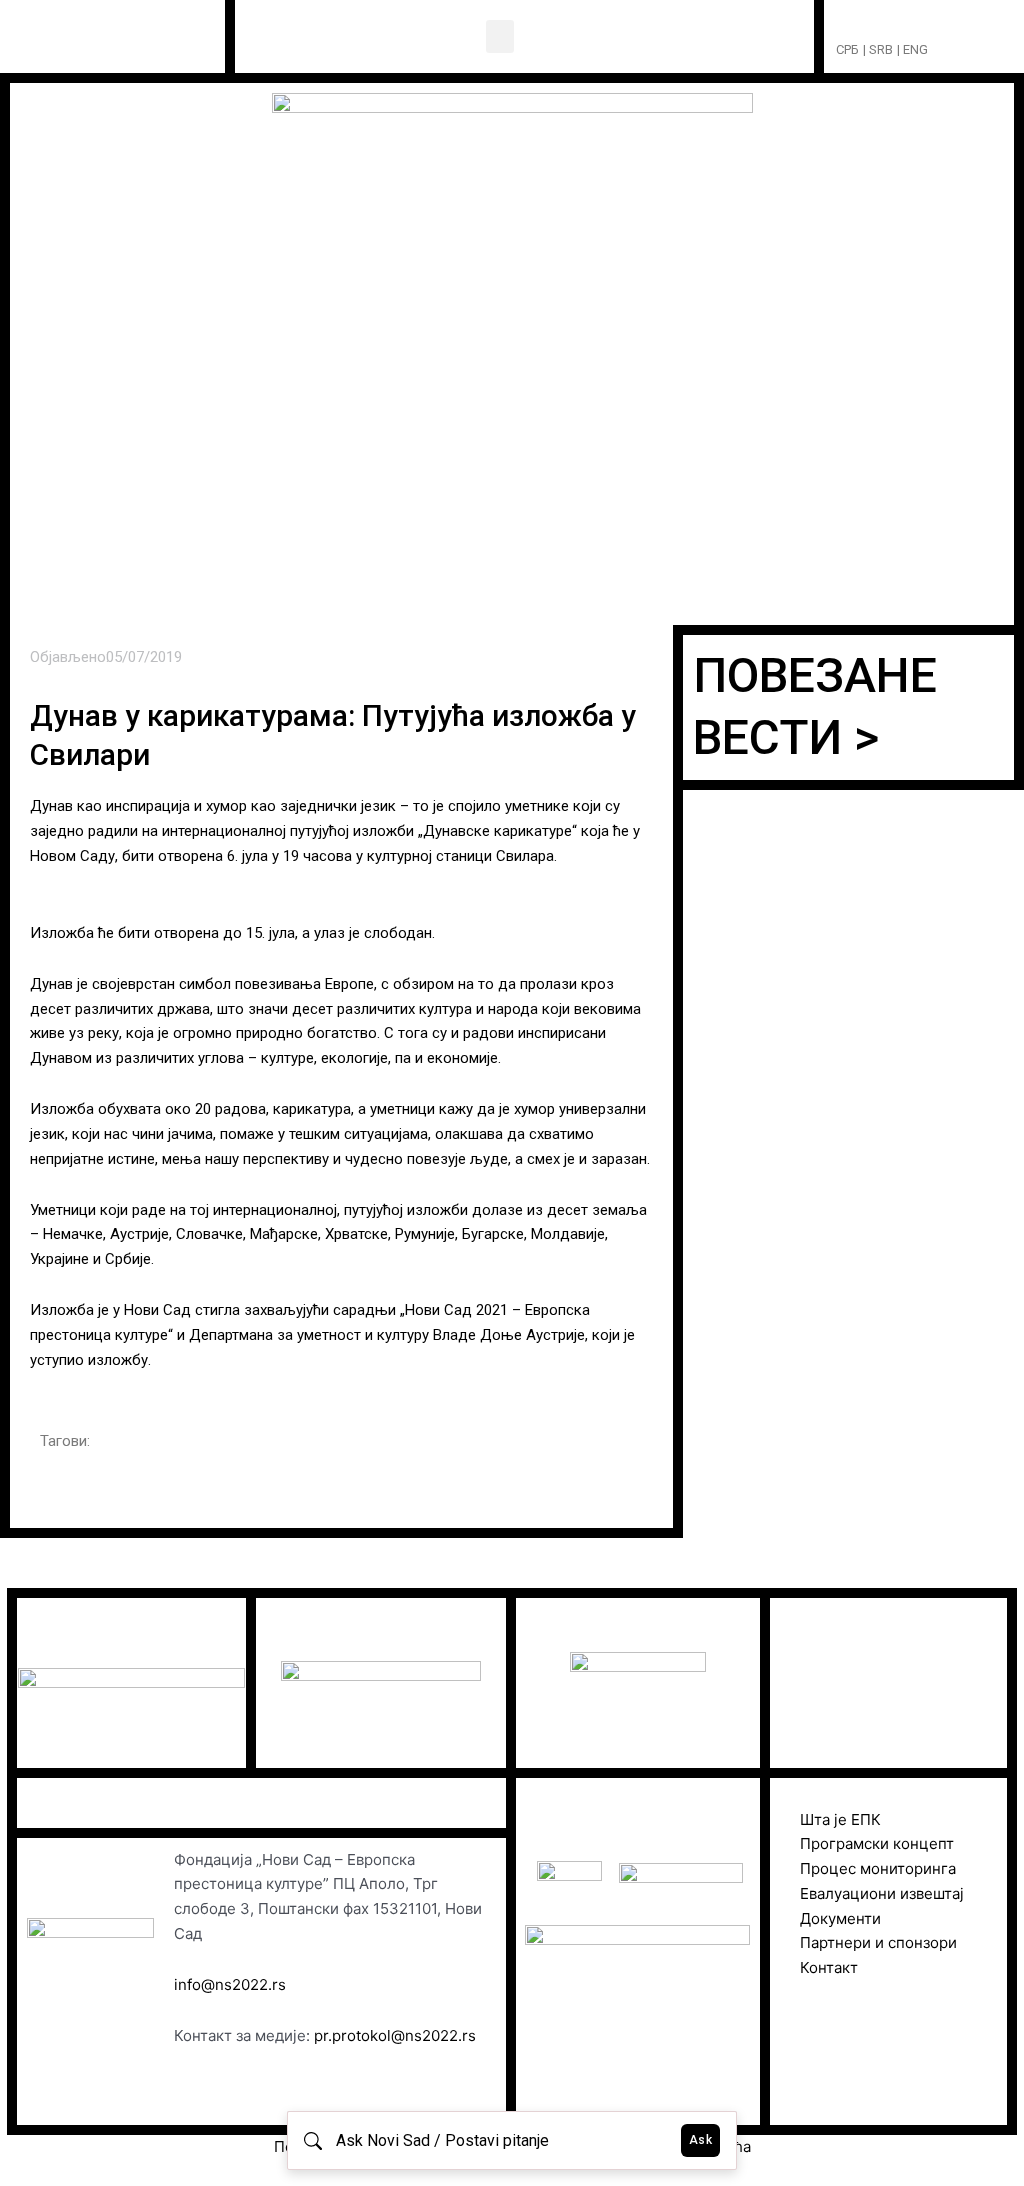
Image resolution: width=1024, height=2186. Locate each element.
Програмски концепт (877, 1843)
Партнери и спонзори (878, 1942)
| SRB (878, 49)
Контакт (829, 1967)
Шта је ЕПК (840, 1819)
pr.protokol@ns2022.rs (395, 2035)
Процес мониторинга (878, 1868)
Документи (840, 1918)
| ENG (912, 49)
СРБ (847, 49)
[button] (500, 36)
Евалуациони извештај (882, 1893)
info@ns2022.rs (230, 1984)
